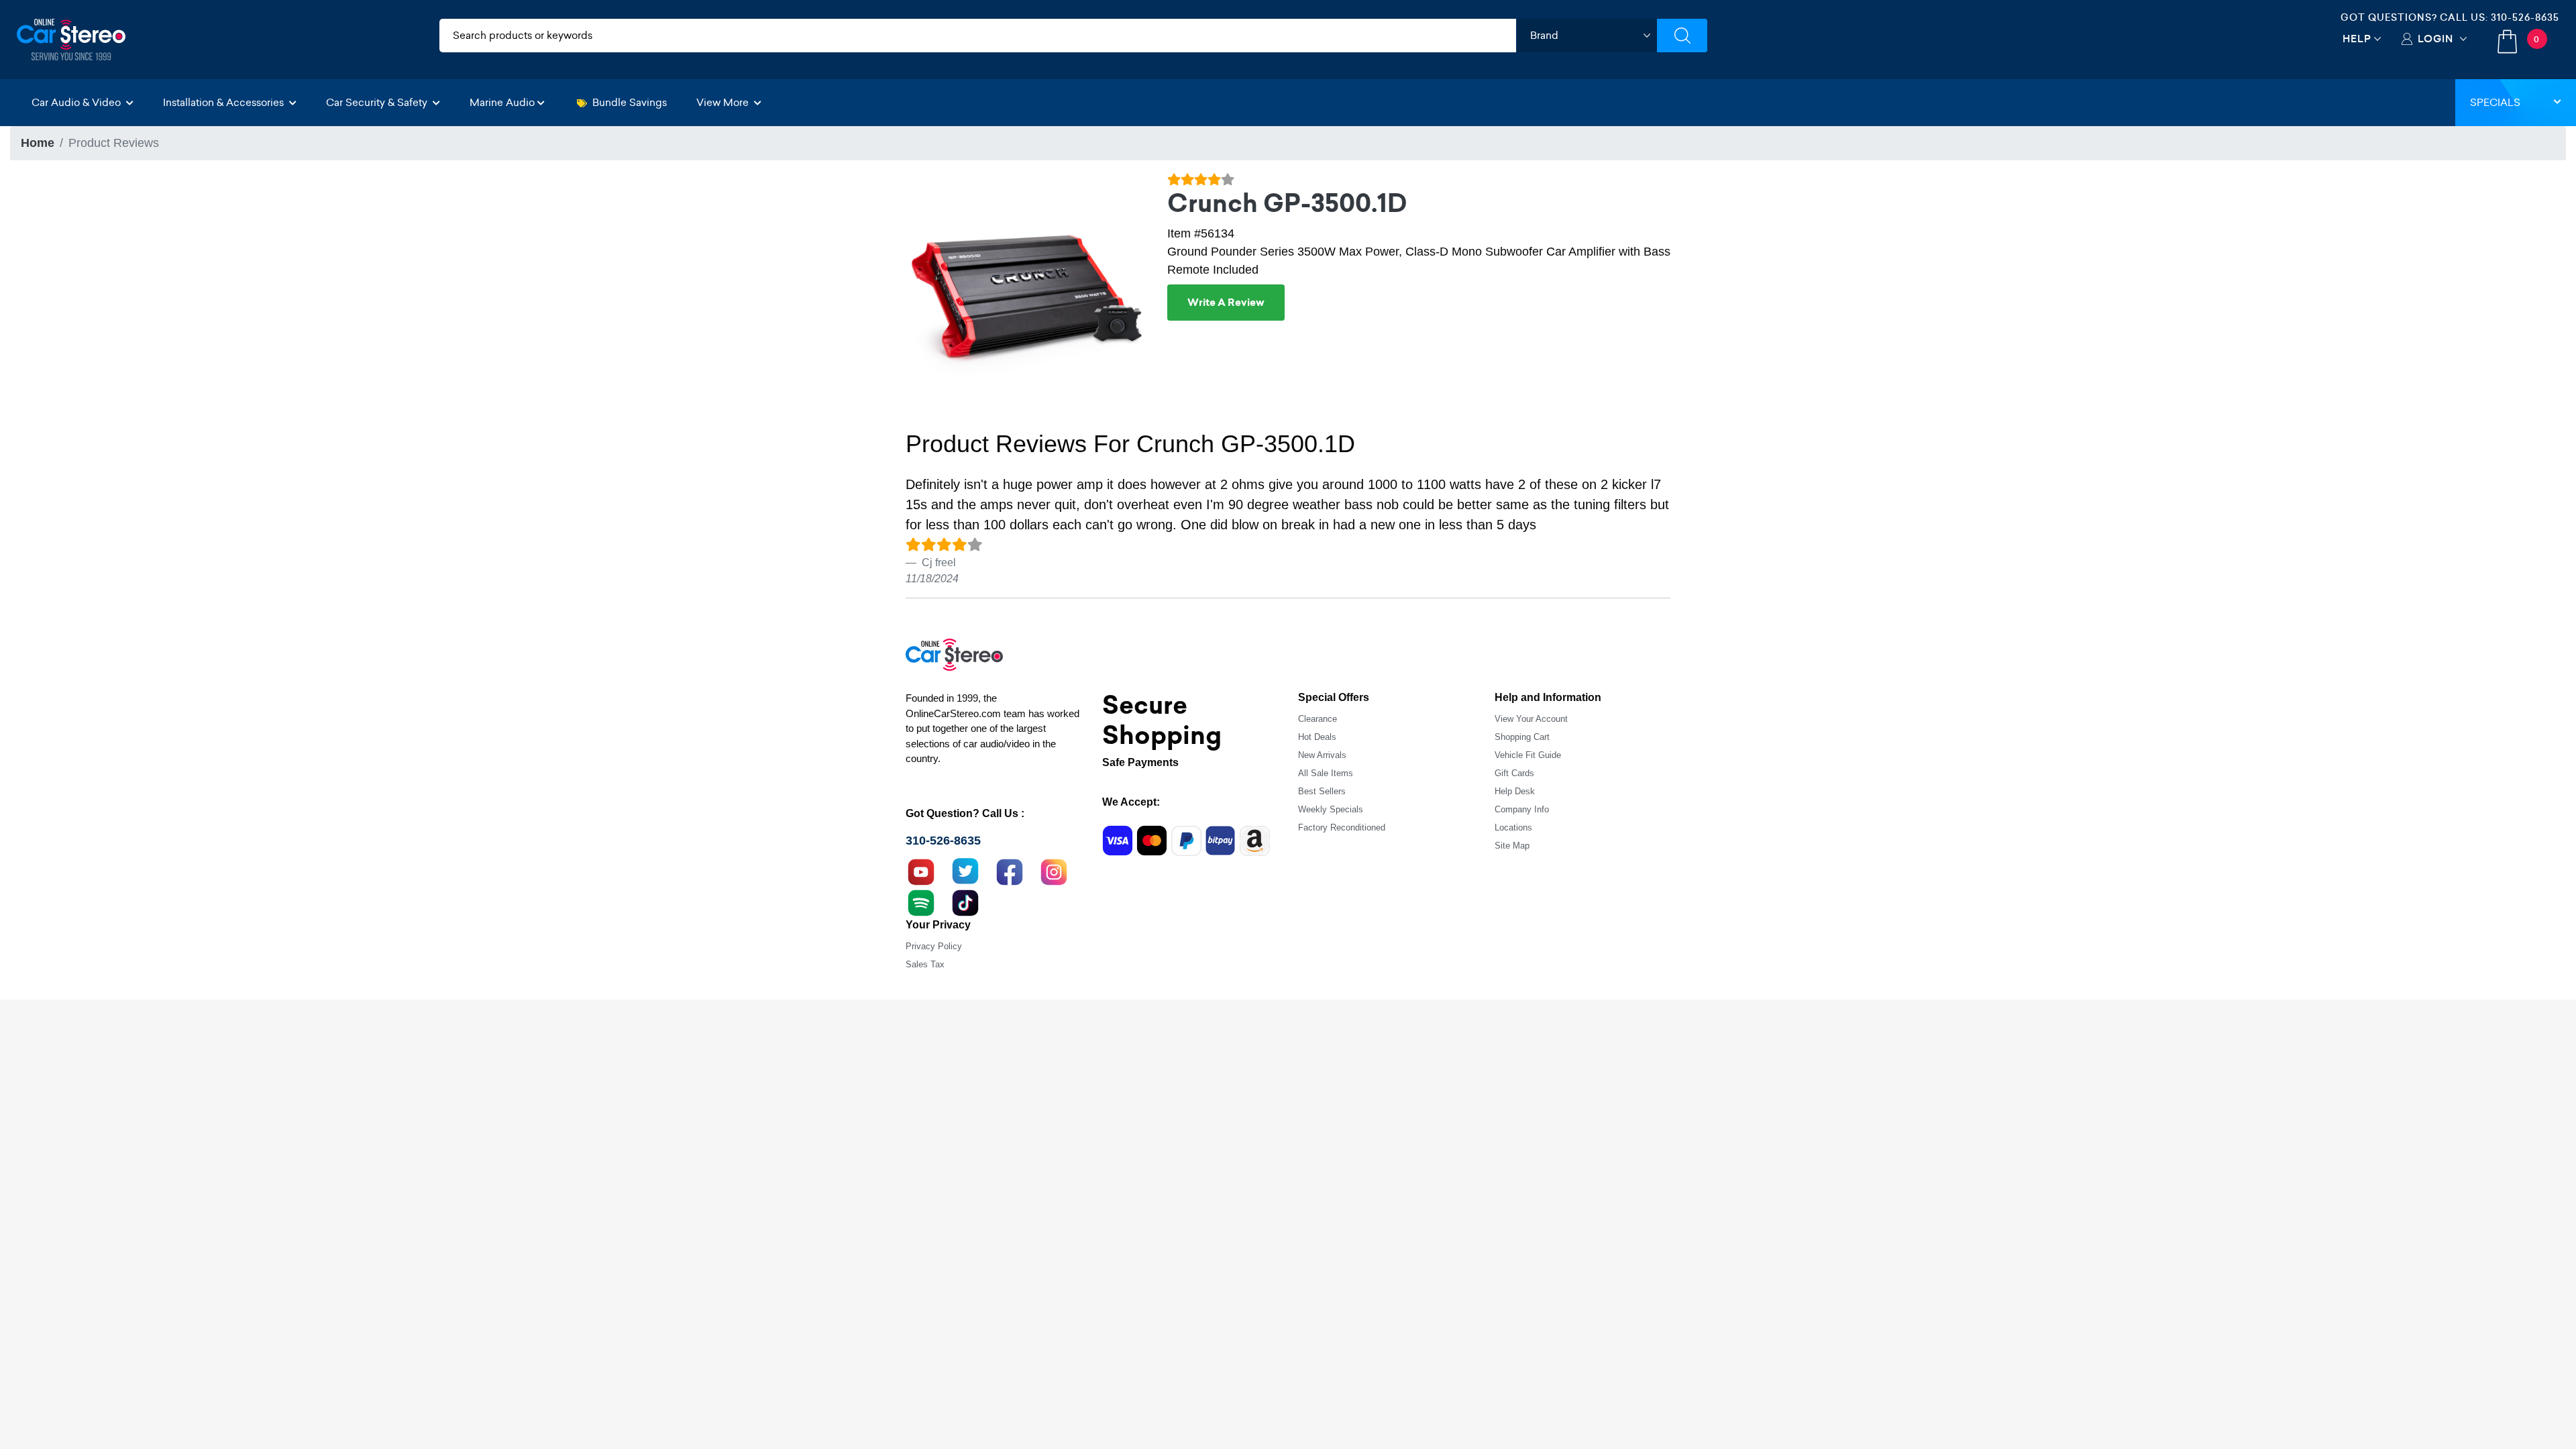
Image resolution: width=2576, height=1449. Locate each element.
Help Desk (1515, 791)
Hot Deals (1317, 737)
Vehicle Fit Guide (1528, 755)
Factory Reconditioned (1342, 827)
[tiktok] (965, 902)
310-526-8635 (2525, 17)
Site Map (1512, 846)
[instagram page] (1054, 871)
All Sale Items (1326, 773)
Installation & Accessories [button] (225, 102)
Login (2435, 39)
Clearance (1318, 719)
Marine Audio (502, 102)
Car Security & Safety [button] (378, 102)
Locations (1513, 827)
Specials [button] (2495, 102)
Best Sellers (1322, 791)
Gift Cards (1514, 773)
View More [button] (724, 102)
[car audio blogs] (921, 902)
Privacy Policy (934, 946)
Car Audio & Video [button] (77, 102)
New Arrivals (1322, 755)
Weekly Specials (1331, 809)
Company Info (1522, 809)
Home (38, 143)
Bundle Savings (630, 102)
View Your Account (1531, 719)
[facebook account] (1010, 871)
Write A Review (1226, 303)
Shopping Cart (1522, 737)
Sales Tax (925, 964)
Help (2357, 39)
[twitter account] (965, 871)
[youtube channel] (921, 871)
